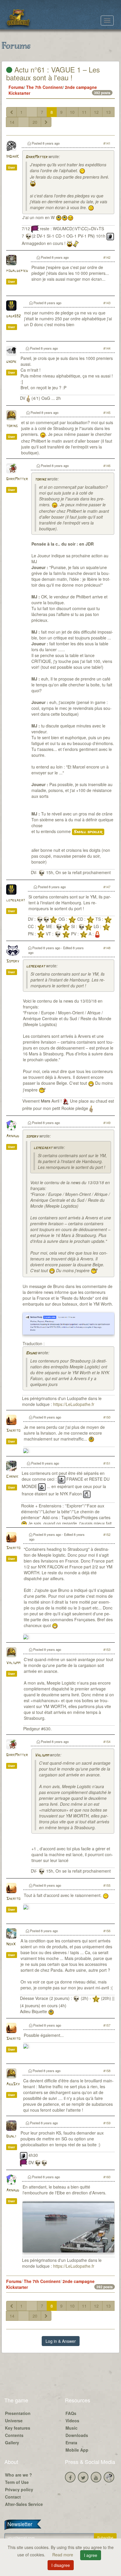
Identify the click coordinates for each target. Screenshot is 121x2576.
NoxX (11, 1944)
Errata (71, 2443)
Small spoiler (88, 832)
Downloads (77, 2435)
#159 (107, 2123)
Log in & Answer (61, 2341)
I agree (91, 2555)
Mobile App (77, 2450)
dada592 (13, 316)
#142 (107, 257)
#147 (107, 887)
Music (72, 2428)
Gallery (12, 2443)
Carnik (12, 1477)
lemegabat (16, 900)
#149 (107, 1123)
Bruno (31, 1353)
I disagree (61, 2565)
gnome (11, 362)
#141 (107, 143)
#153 (107, 1649)
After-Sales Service (24, 2504)
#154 (107, 1741)
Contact (13, 2497)
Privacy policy (19, 2489)
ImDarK (12, 157)
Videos (72, 2421)
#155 (107, 1885)
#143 (107, 303)
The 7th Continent (44, 87)
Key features (18, 2428)
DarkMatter (36, 157)
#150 (107, 1417)
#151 (107, 1463)
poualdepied (17, 271)
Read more (63, 2555)
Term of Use (17, 2482)
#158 (107, 2071)
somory (32, 1136)
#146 (107, 466)
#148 (107, 948)
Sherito (13, 1431)
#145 (107, 412)
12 (96, 112)
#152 (107, 1534)
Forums (16, 87)
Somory (13, 961)
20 (35, 122)
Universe (14, 2421)
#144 (107, 348)
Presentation (18, 2413)
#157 (107, 2025)
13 (108, 112)
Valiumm (13, 1663)
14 (12, 122)
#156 (107, 1931)
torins (12, 426)
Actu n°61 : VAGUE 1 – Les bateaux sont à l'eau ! (53, 73)
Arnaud (13, 1136)
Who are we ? (19, 2475)
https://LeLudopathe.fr (74, 1404)
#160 (107, 2177)
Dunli (11, 2136)
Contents (14, 2435)
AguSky (13, 2084)
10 (72, 112)
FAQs (71, 2413)
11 (84, 112)
